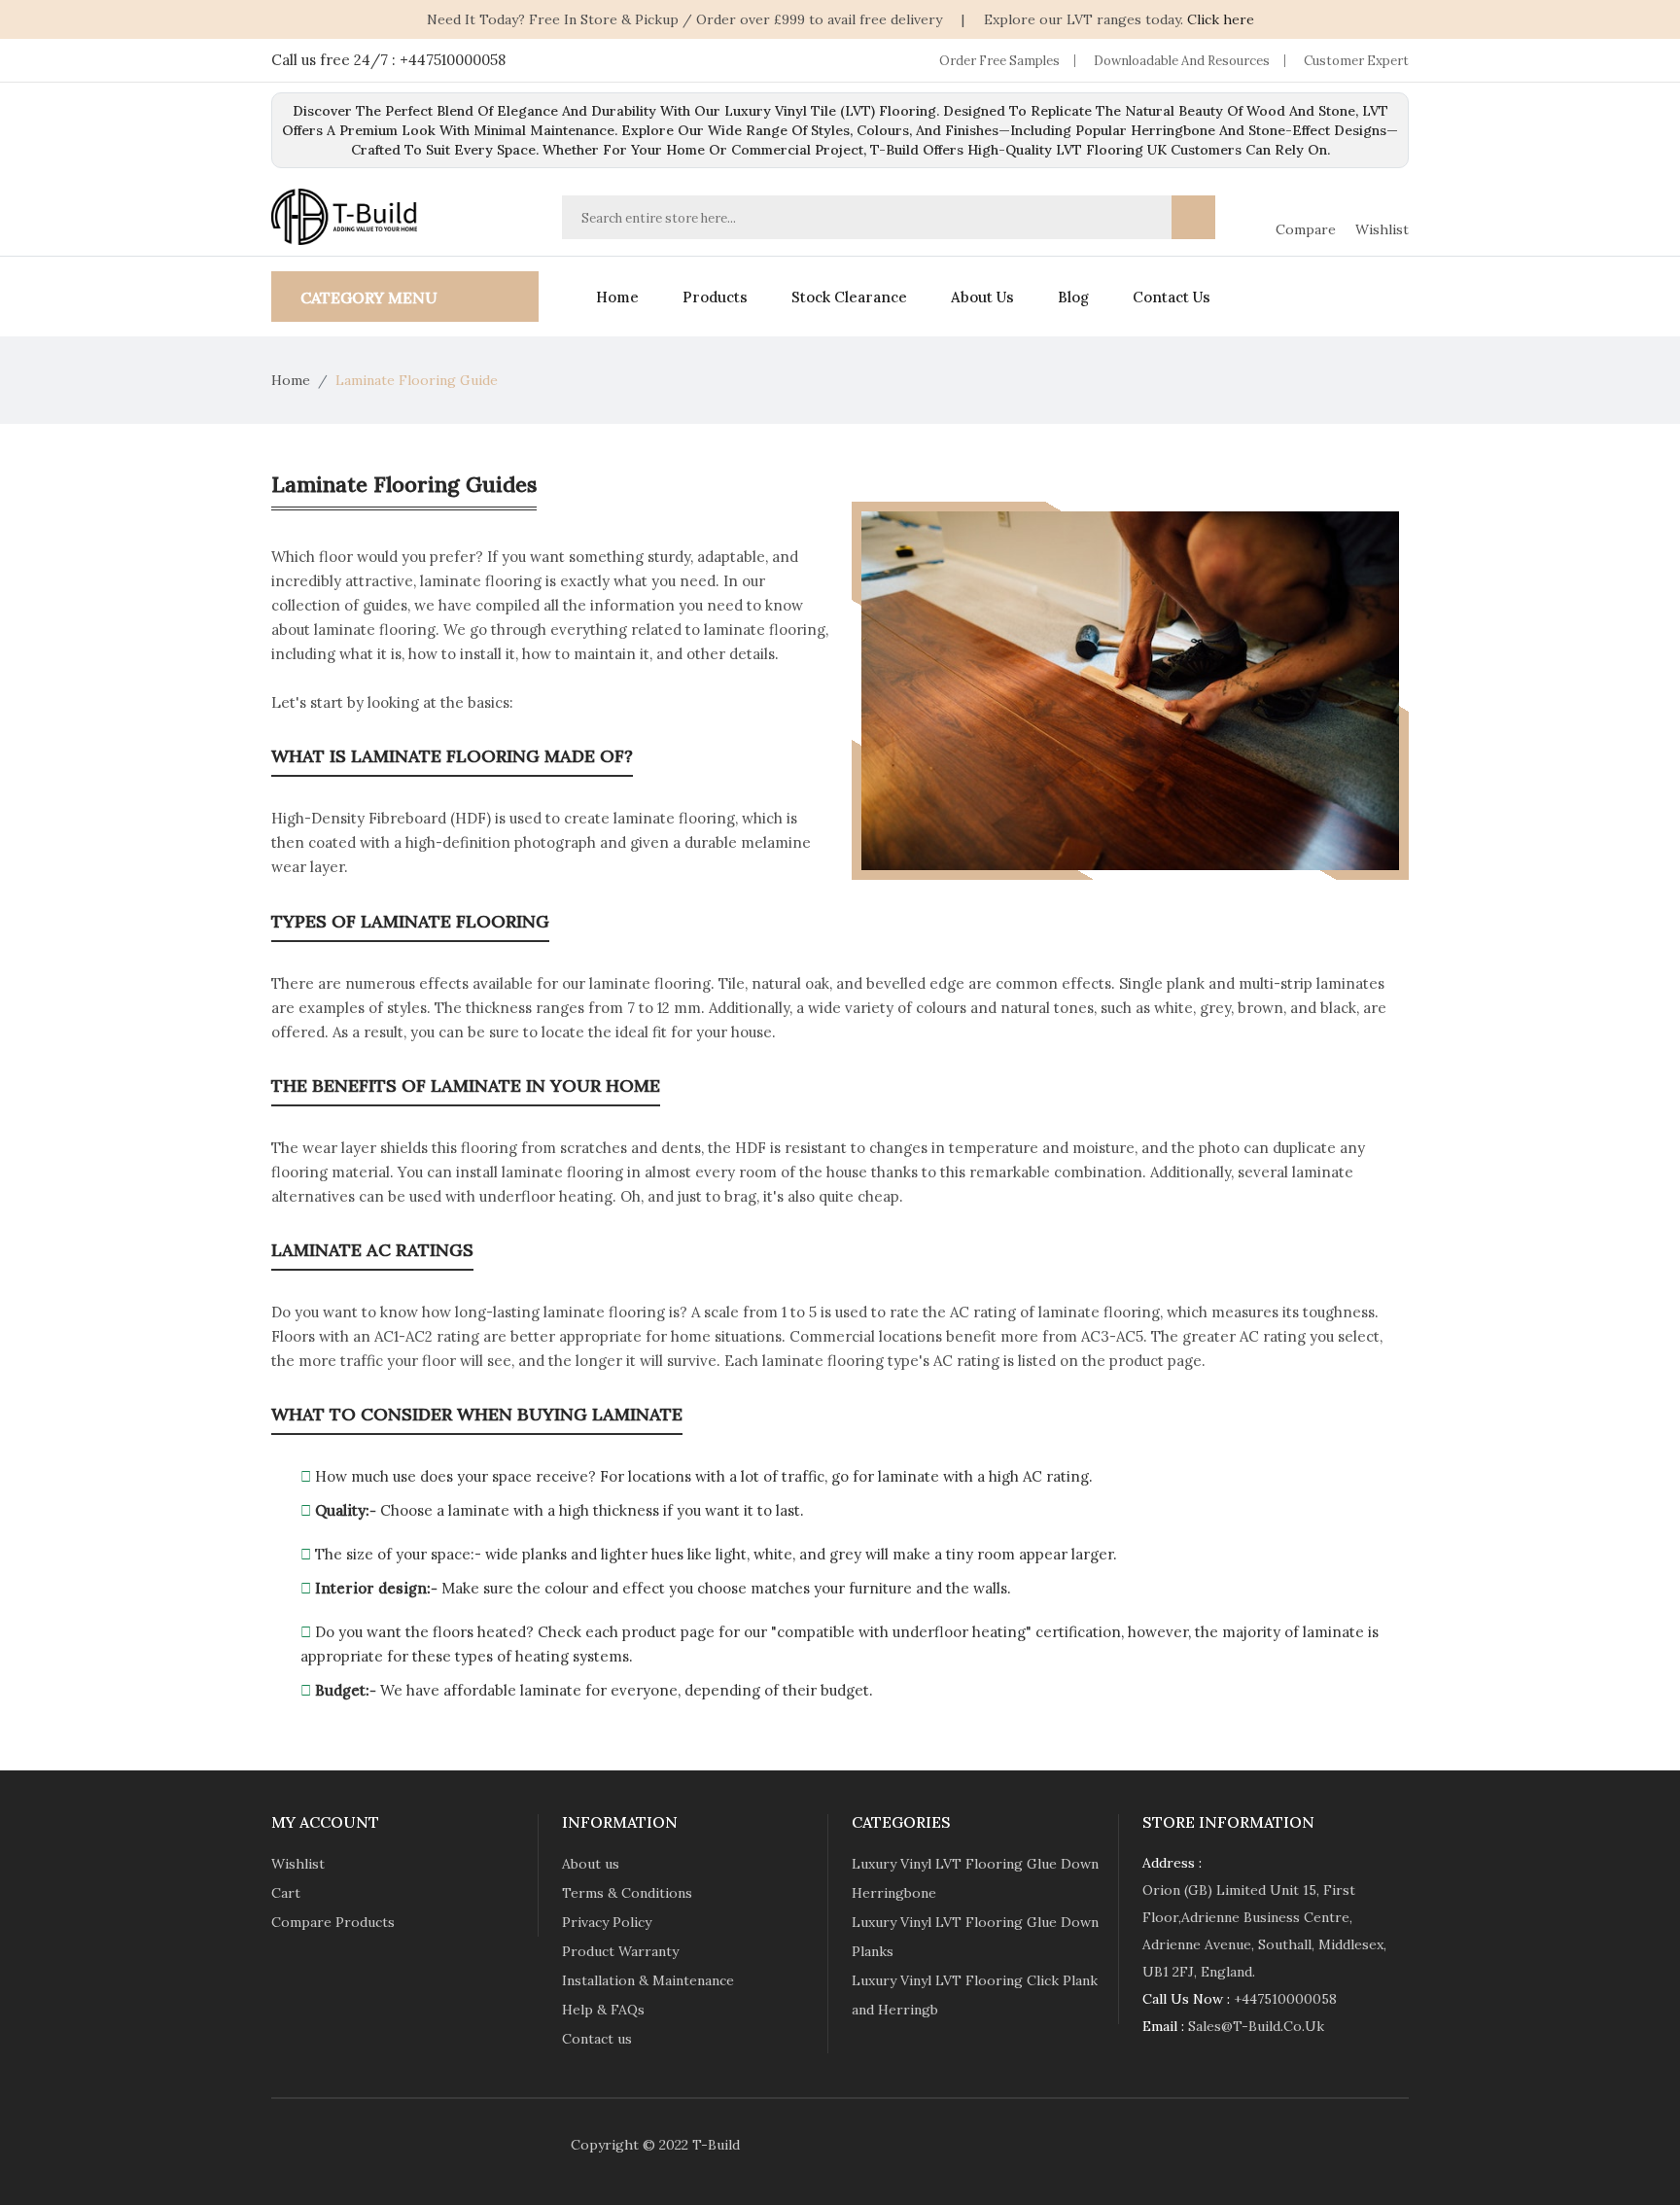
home (617, 297)
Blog (1073, 297)
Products (715, 297)
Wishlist (298, 1864)
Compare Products (333, 1922)
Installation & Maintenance (648, 1980)
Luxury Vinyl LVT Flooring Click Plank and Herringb (975, 1995)
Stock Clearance (849, 297)
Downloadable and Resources (1182, 61)
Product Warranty (620, 1951)
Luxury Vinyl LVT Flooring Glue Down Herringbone (975, 1878)
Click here (1221, 19)
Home (291, 380)
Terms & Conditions (627, 1893)
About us (982, 297)
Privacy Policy (607, 1922)
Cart (286, 1893)
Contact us (1172, 297)
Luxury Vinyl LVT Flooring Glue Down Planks (975, 1937)
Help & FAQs (603, 2010)
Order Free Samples (999, 61)
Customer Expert (1356, 61)
